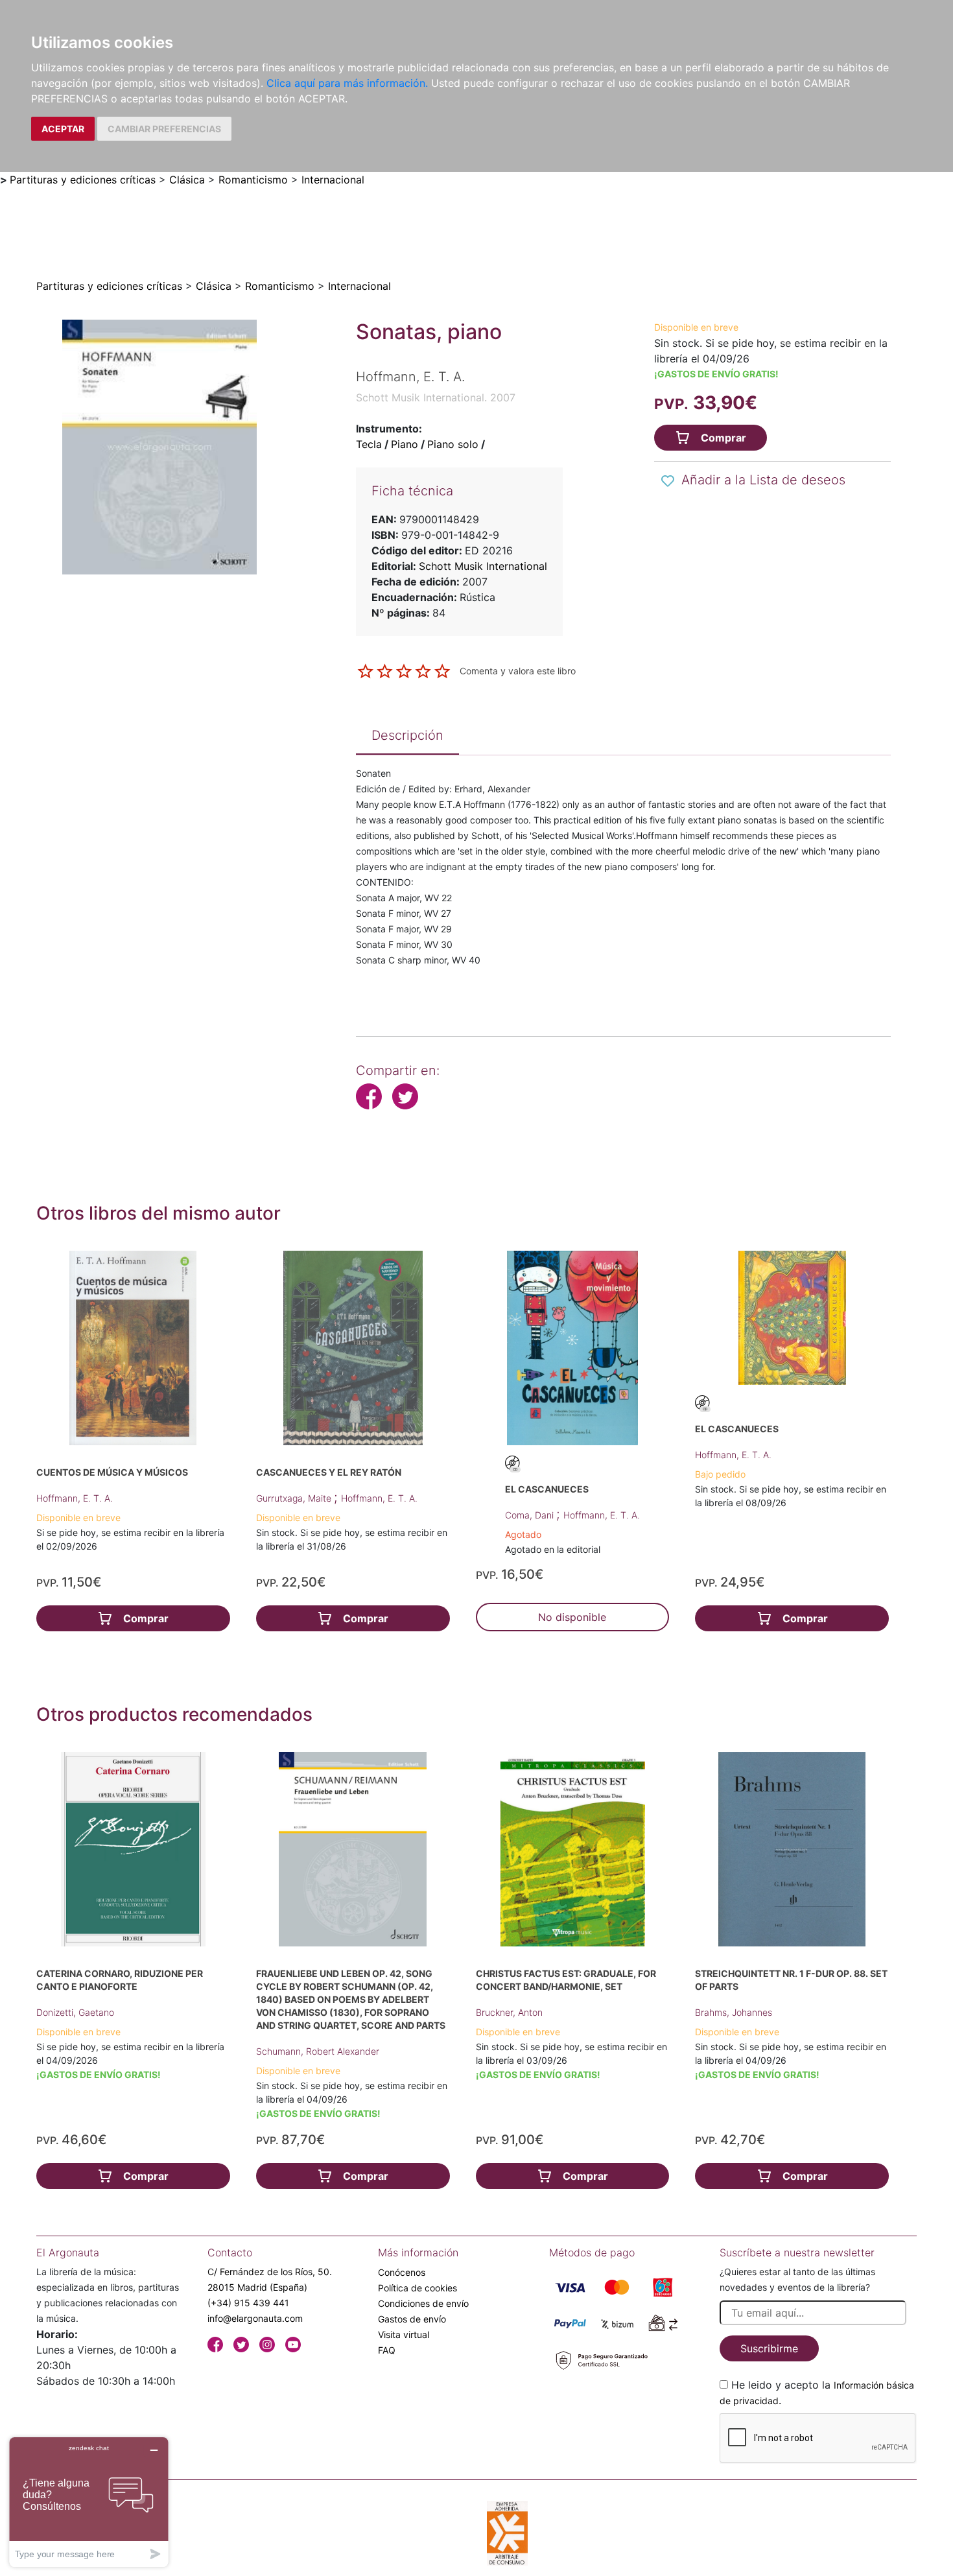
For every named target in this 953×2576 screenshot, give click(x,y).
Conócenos (402, 2272)
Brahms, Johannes (734, 2012)
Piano (405, 444)
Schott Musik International (483, 566)
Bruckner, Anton (509, 2012)
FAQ (387, 2350)
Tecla (369, 444)
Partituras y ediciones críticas (83, 180)
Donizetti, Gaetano (75, 2012)
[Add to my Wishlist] (668, 481)
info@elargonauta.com (255, 2318)
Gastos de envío (412, 2319)
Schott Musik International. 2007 (436, 397)
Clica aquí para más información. (347, 83)
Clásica (187, 180)
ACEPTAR (63, 129)
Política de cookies (418, 2288)
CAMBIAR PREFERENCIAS (164, 129)
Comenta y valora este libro (518, 670)
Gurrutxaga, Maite (295, 1498)
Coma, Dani (531, 1515)
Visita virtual (404, 2334)
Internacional (333, 180)
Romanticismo (253, 180)
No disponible (572, 1617)
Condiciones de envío (423, 2303)
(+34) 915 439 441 (248, 2303)
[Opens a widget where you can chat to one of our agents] (89, 2502)
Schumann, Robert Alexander (318, 2051)
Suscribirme (769, 2348)
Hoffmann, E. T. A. (75, 1498)
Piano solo (453, 444)
